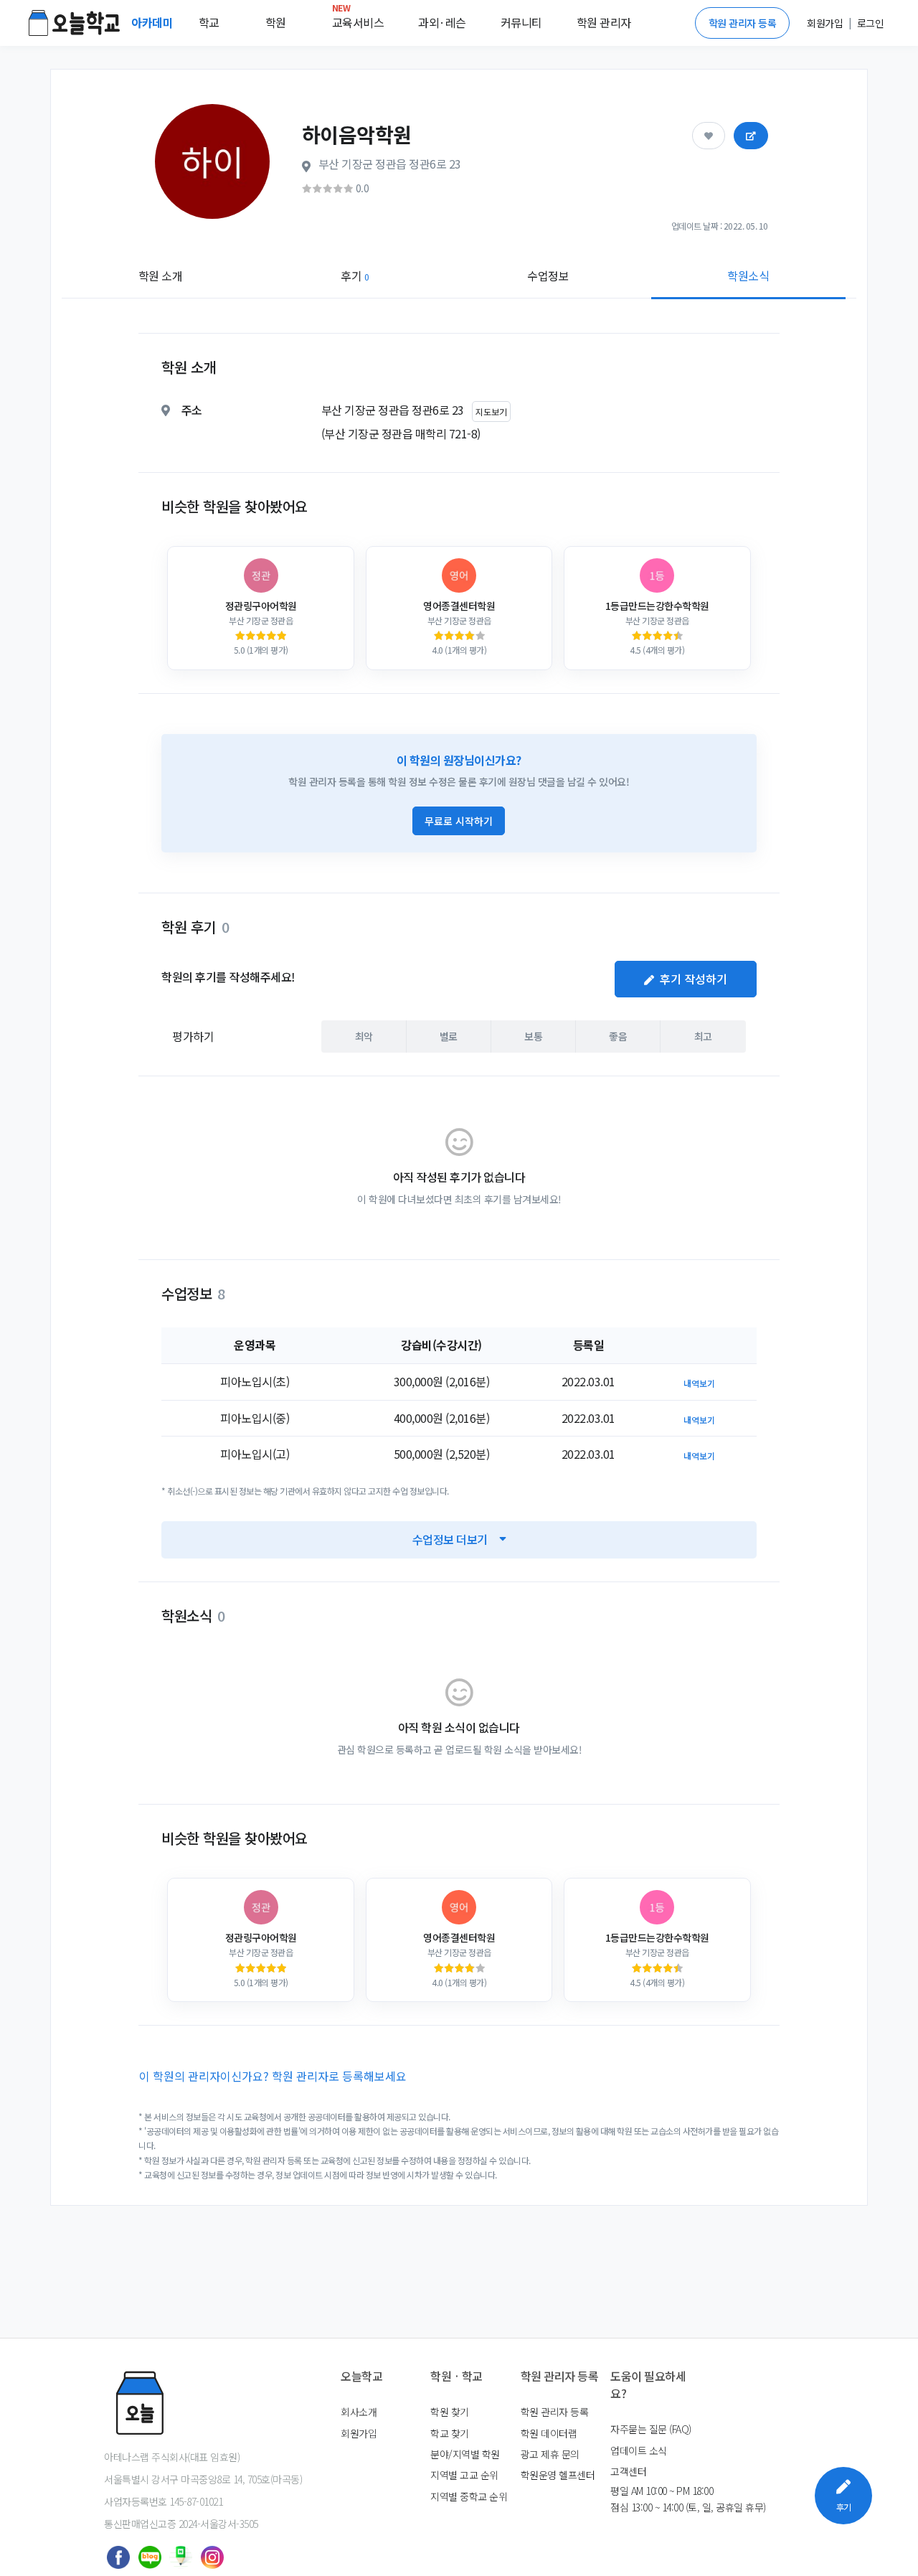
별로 (449, 1036)
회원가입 (359, 2433)
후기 (355, 276)
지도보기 (491, 412)
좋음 (618, 1036)
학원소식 (748, 276)
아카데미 (153, 22)
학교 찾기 (450, 2433)
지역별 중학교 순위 (469, 2496)
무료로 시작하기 (459, 821)
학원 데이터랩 (549, 2433)
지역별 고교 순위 (464, 2475)
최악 (364, 1036)
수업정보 (548, 276)
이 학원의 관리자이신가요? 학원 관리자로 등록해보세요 (273, 2076)
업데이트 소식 (639, 2450)
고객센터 (628, 2471)
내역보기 (699, 1383)
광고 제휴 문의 (550, 2454)
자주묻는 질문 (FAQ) (651, 2429)
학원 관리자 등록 (743, 23)
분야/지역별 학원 (465, 2454)
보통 (533, 1036)
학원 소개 (161, 276)
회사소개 (359, 2412)
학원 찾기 (450, 2412)
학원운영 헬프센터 (558, 2475)
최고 (703, 1036)
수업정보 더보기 (450, 1539)
